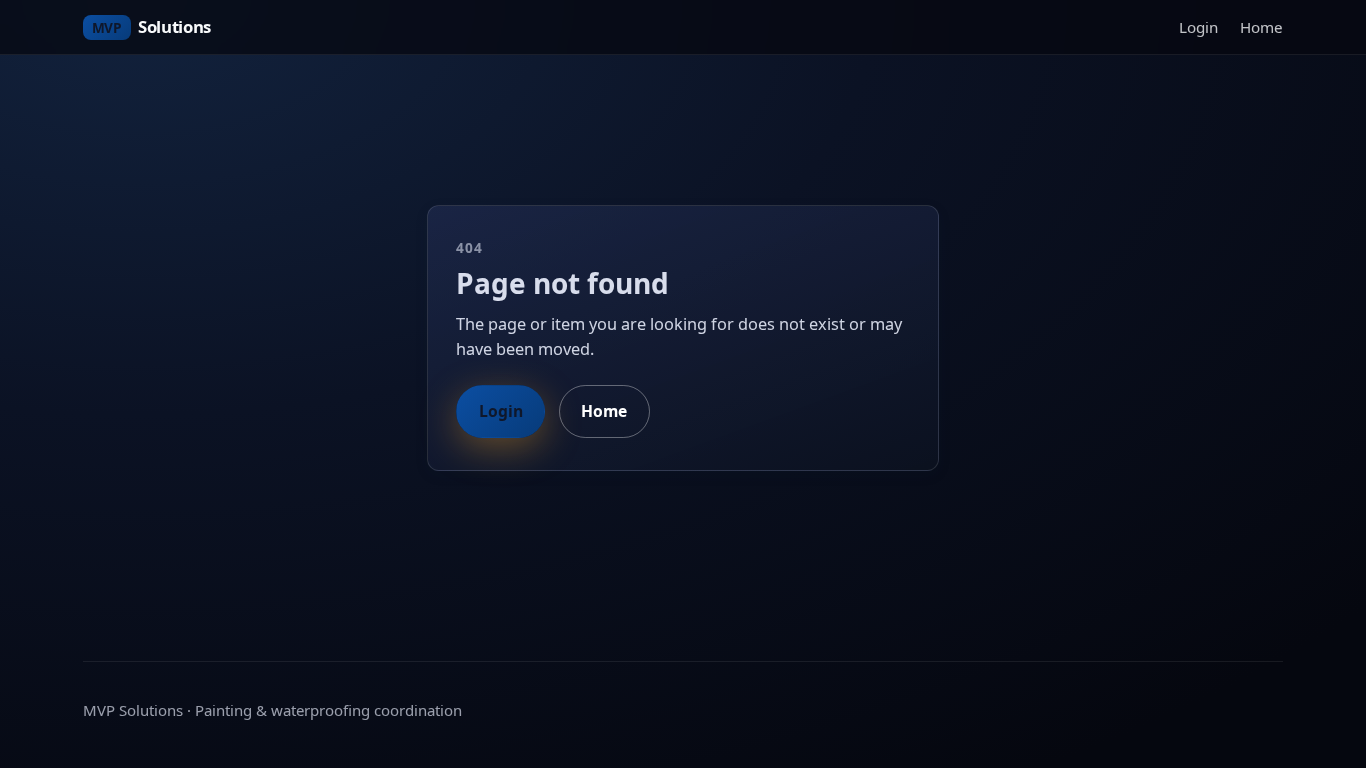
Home (1261, 27)
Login (1198, 27)
